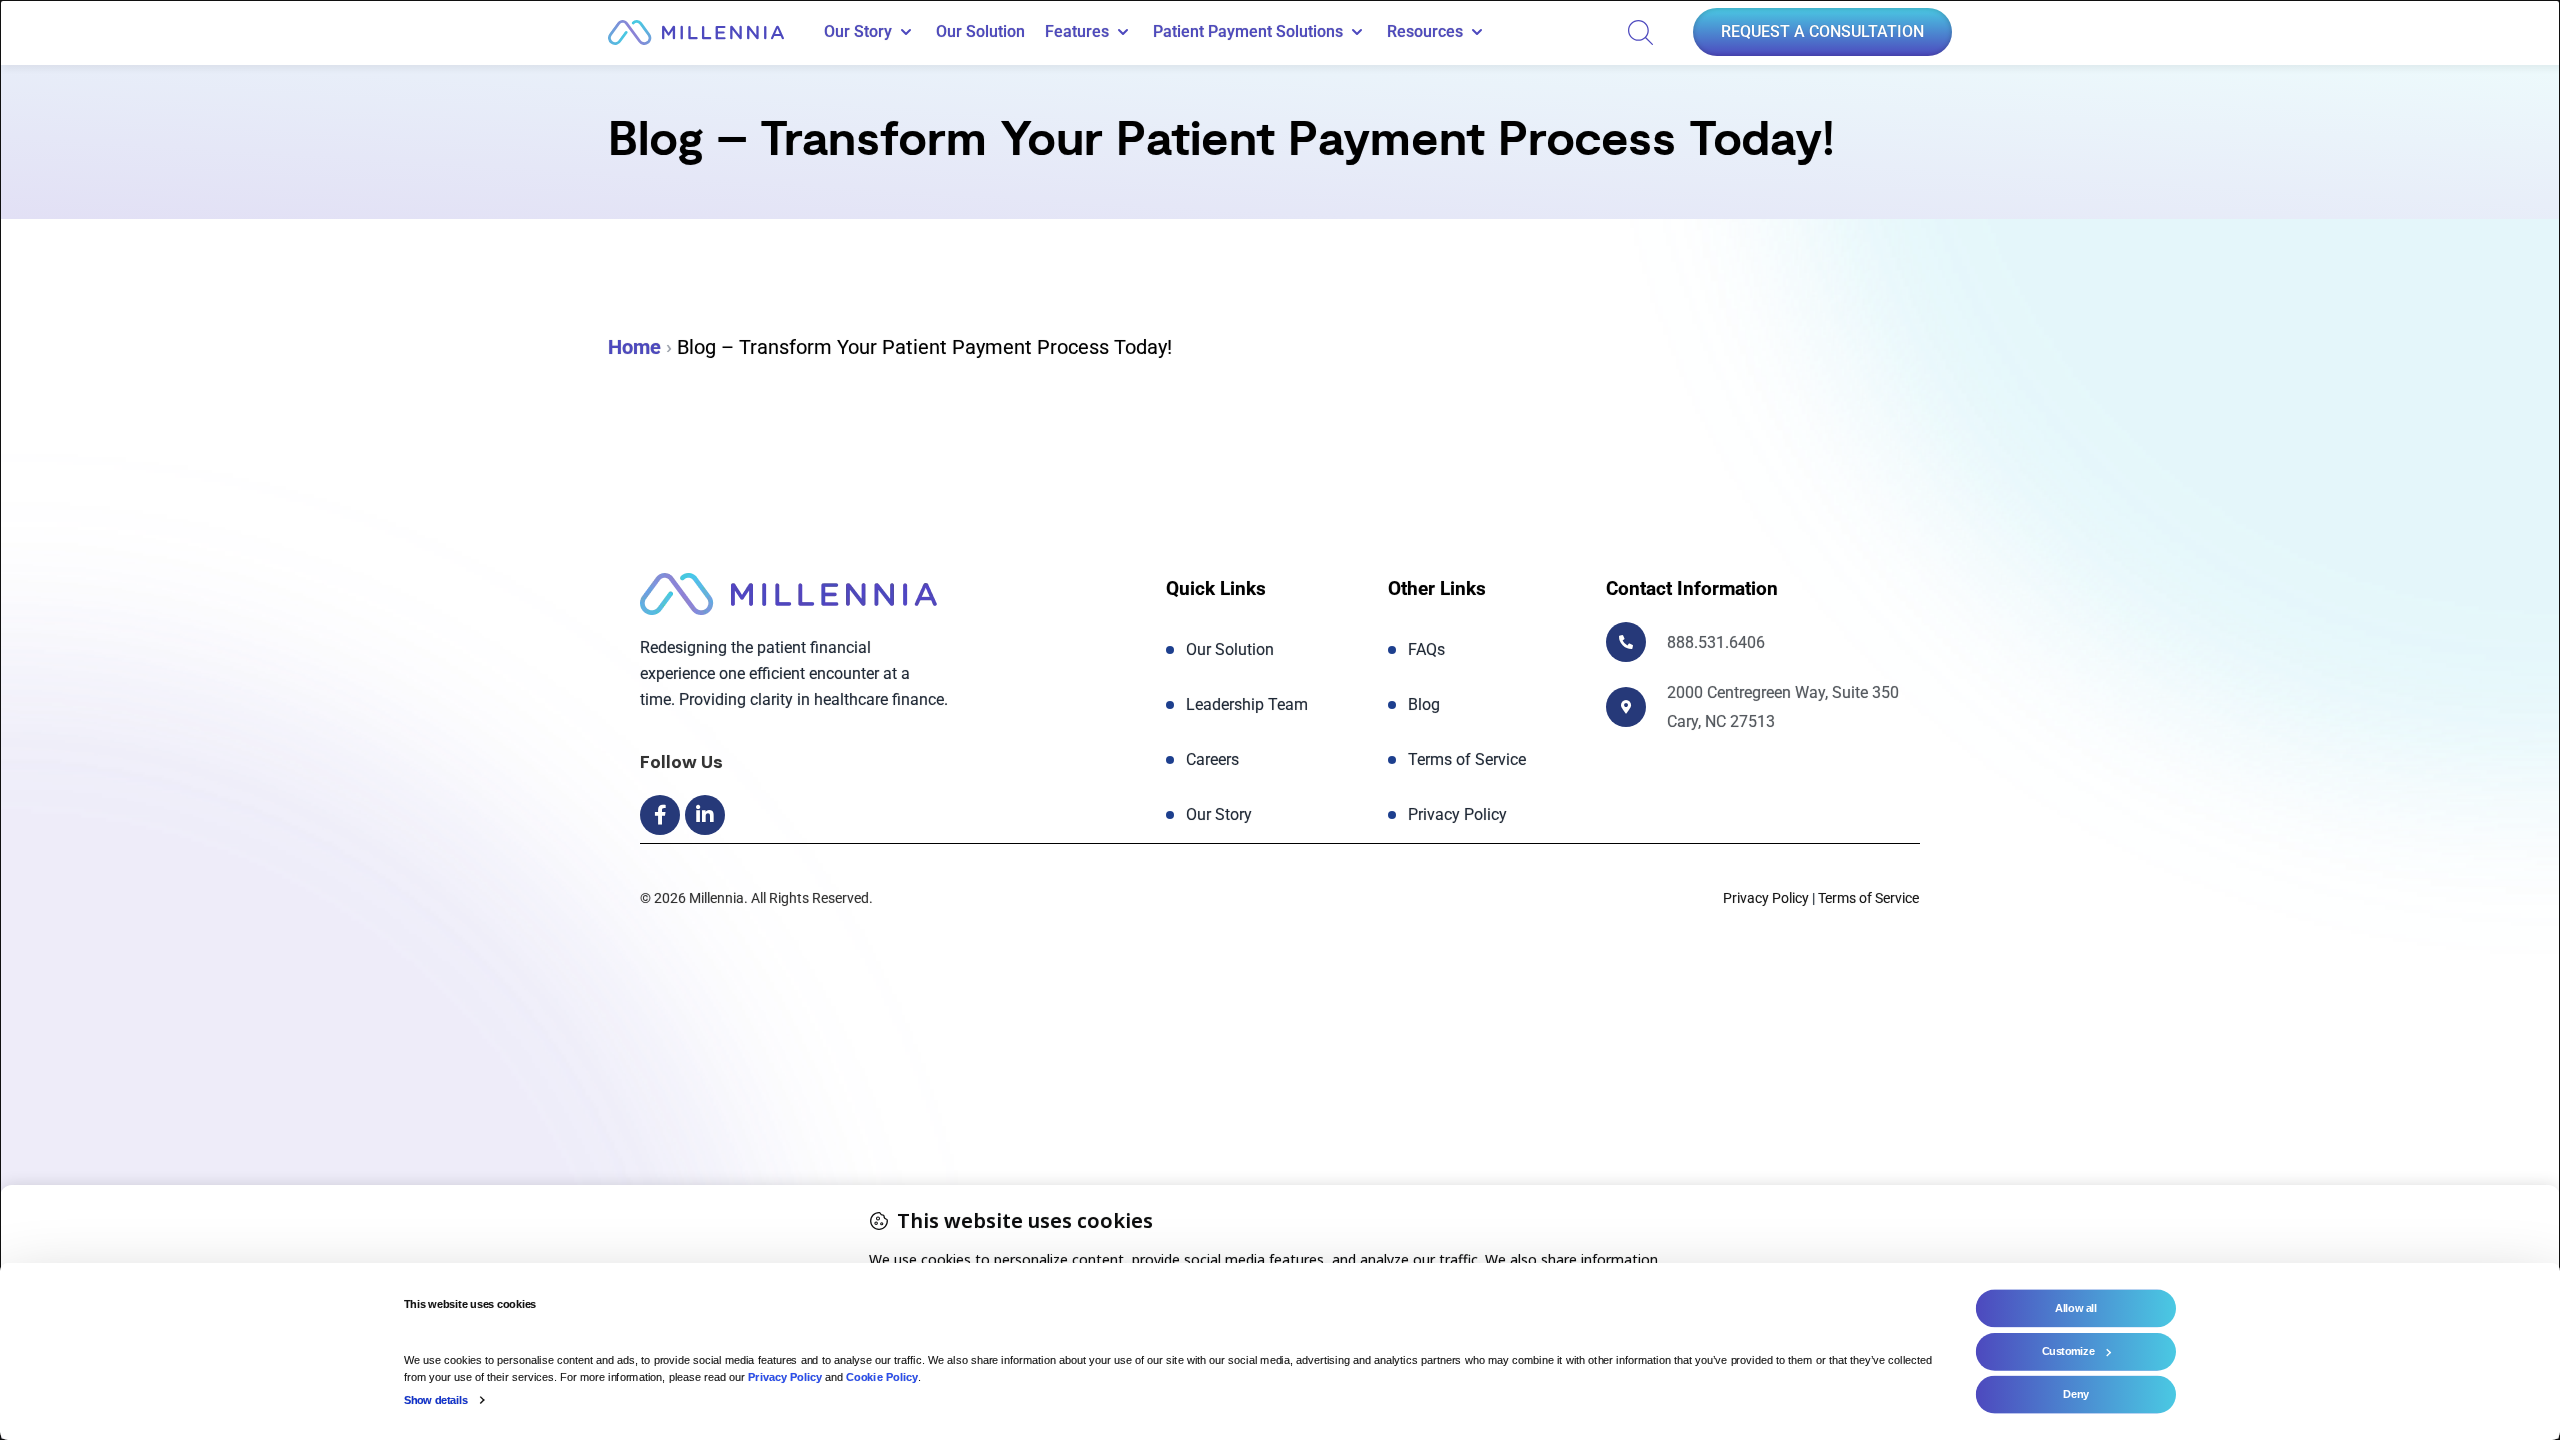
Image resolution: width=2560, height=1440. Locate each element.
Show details (436, 1400)
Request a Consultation (1822, 31)
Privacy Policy (1457, 814)
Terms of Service (1467, 759)
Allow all (2076, 1308)
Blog (1424, 704)
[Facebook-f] (660, 815)
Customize (2068, 1351)
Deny (2075, 1394)
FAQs (1426, 649)
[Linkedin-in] (705, 815)
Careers (1212, 759)
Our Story (1219, 814)
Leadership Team (1247, 704)
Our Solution (980, 31)
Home (634, 347)
